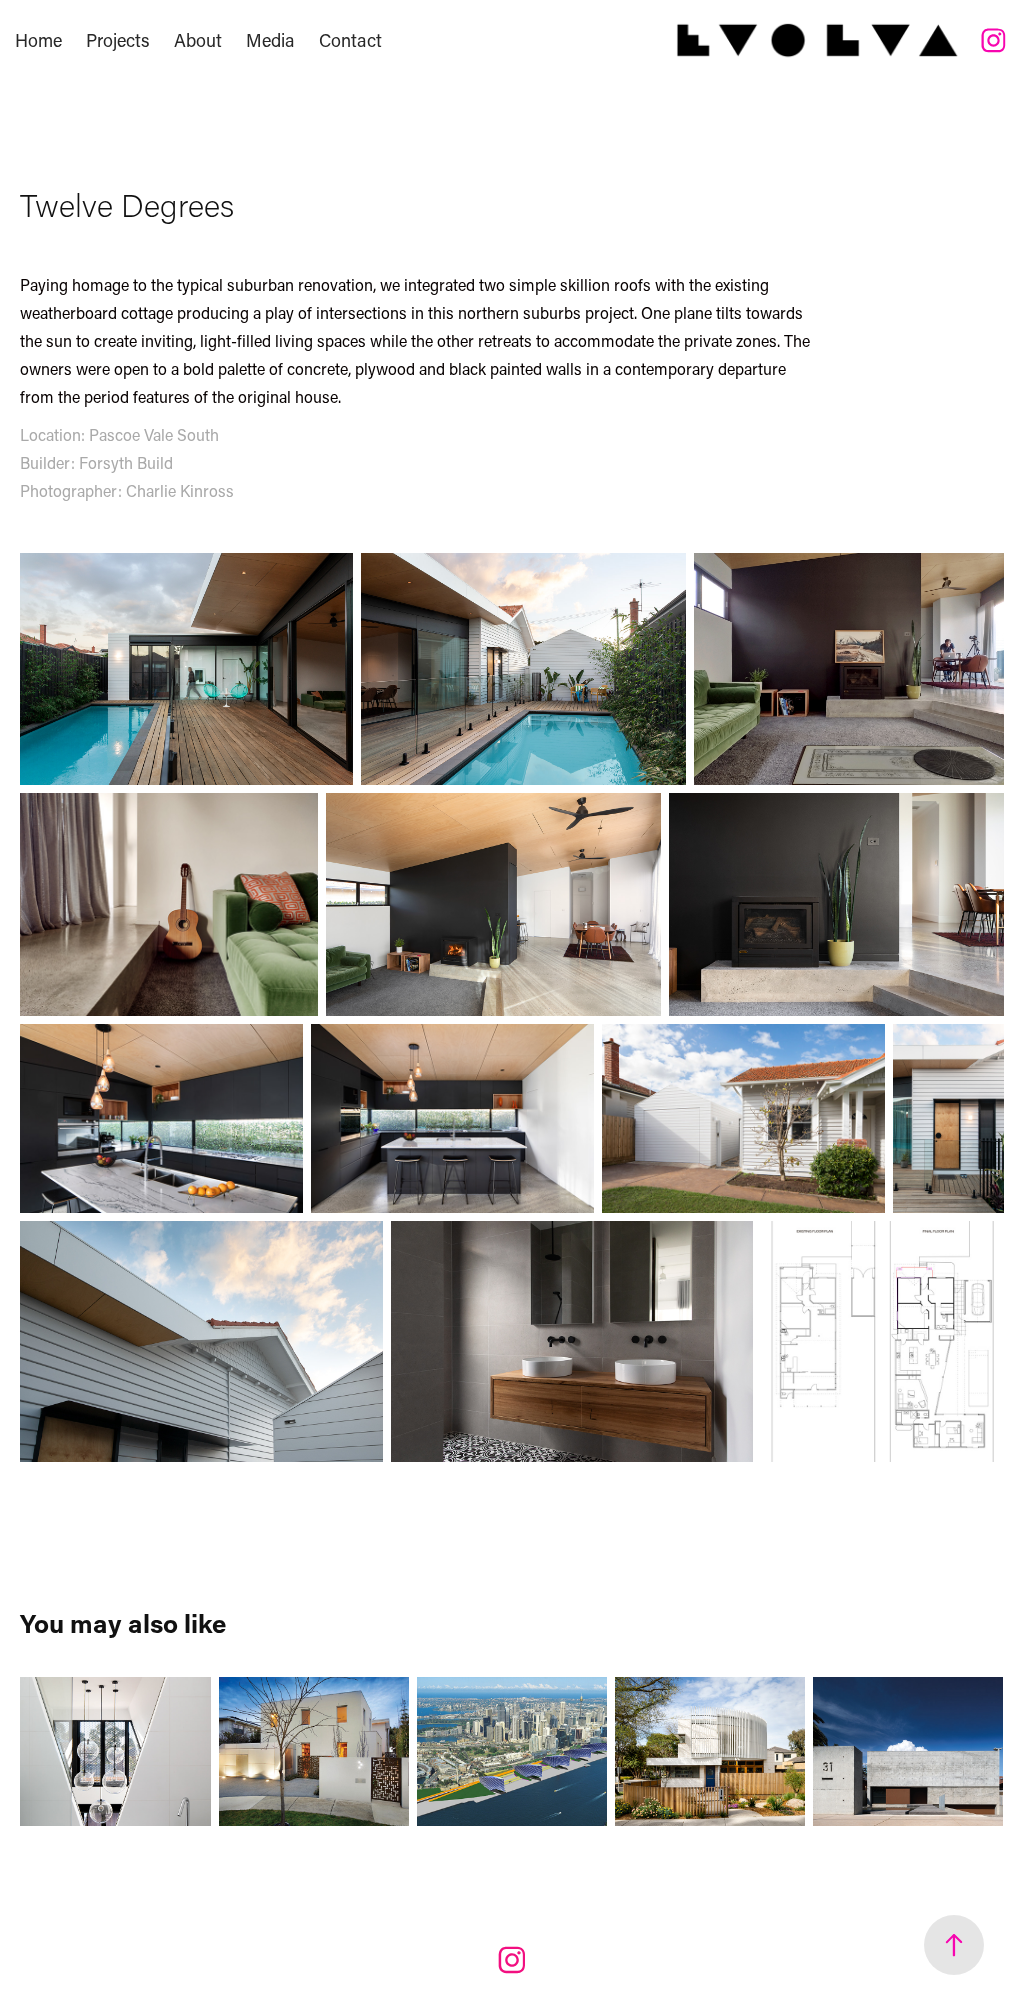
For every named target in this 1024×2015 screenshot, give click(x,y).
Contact (350, 40)
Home (38, 40)
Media (270, 40)
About (198, 40)
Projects (118, 40)
